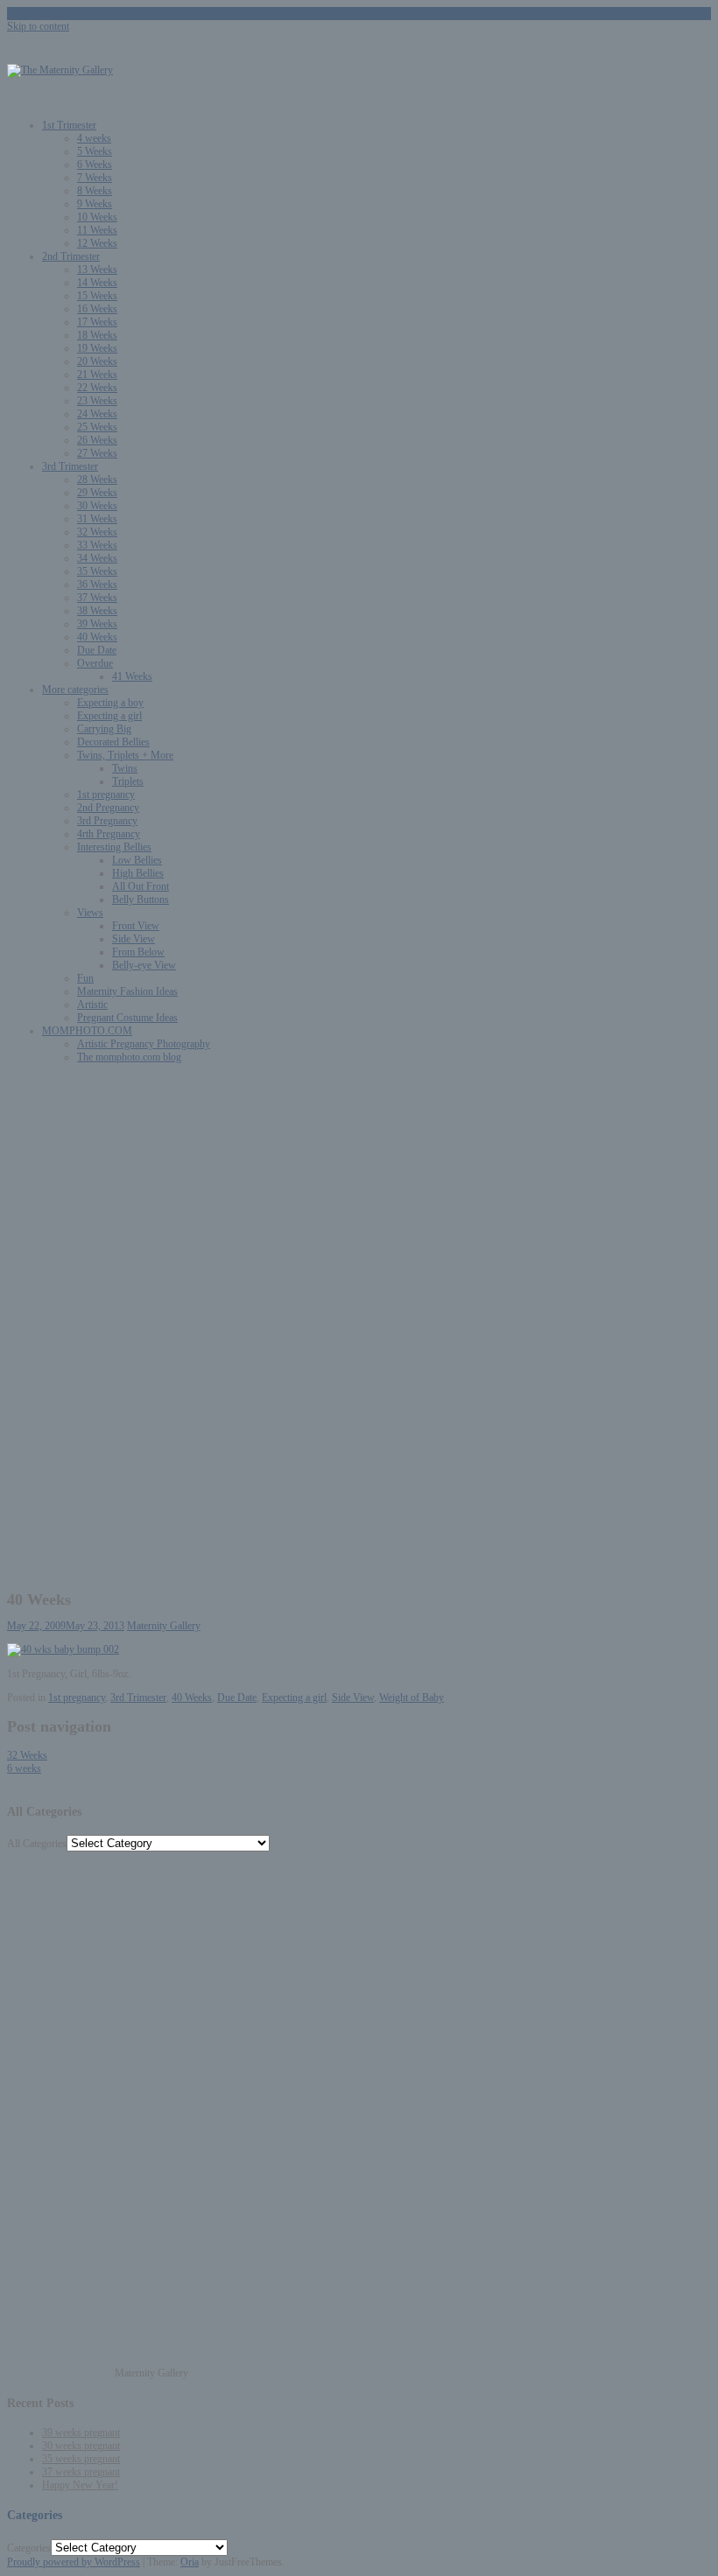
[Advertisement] (359, 1200)
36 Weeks (97, 584)
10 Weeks (97, 217)
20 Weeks (97, 361)
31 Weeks (97, 519)
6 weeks (24, 1768)
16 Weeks (97, 309)
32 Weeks (97, 532)
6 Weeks (95, 164)
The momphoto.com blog (129, 1057)
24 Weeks (97, 414)
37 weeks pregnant (81, 2472)
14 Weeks (97, 283)
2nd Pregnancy (108, 808)
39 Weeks (97, 624)
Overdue (95, 663)
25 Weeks (97, 427)
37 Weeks (97, 598)
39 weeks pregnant (81, 2432)
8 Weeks (95, 191)
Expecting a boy (110, 703)
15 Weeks (97, 296)
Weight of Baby (412, 1697)
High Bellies (138, 873)
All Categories (37, 1844)
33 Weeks (97, 545)
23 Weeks (97, 401)
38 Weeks (97, 611)
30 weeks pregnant (81, 2446)
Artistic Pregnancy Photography (144, 1044)
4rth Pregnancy (109, 834)
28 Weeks (97, 479)
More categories (75, 689)
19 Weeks (97, 348)
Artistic (92, 1004)
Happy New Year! (80, 2485)
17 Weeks (97, 322)
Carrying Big (104, 729)
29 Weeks (97, 493)
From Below (138, 952)
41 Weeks (132, 676)
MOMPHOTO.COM (87, 1031)
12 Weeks (97, 243)
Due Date (97, 650)
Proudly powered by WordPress (74, 2562)
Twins (125, 768)
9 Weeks (95, 204)
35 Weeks (97, 571)
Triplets (128, 781)
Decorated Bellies (113, 742)
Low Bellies (137, 860)
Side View (134, 939)
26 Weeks (97, 440)
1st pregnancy (106, 794)
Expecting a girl (109, 716)
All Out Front (141, 886)
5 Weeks (95, 151)
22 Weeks (97, 388)
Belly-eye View (144, 965)
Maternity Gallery (164, 1626)
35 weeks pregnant (81, 2459)
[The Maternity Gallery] (60, 70)
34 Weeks (97, 558)
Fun (85, 978)
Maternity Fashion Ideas (127, 991)
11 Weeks (97, 230)
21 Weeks (97, 374)
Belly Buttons (141, 899)
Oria (190, 2562)
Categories (29, 2548)
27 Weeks (97, 453)
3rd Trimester (70, 466)
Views (90, 913)
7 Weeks (95, 178)
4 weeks (94, 138)
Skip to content (38, 26)
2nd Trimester (71, 256)
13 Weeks (97, 269)
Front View (136, 926)
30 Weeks (97, 506)
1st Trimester (69, 125)
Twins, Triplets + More (125, 755)
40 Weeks (97, 637)
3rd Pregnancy (107, 821)
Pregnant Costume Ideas (127, 1018)
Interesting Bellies (114, 847)
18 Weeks (97, 335)
